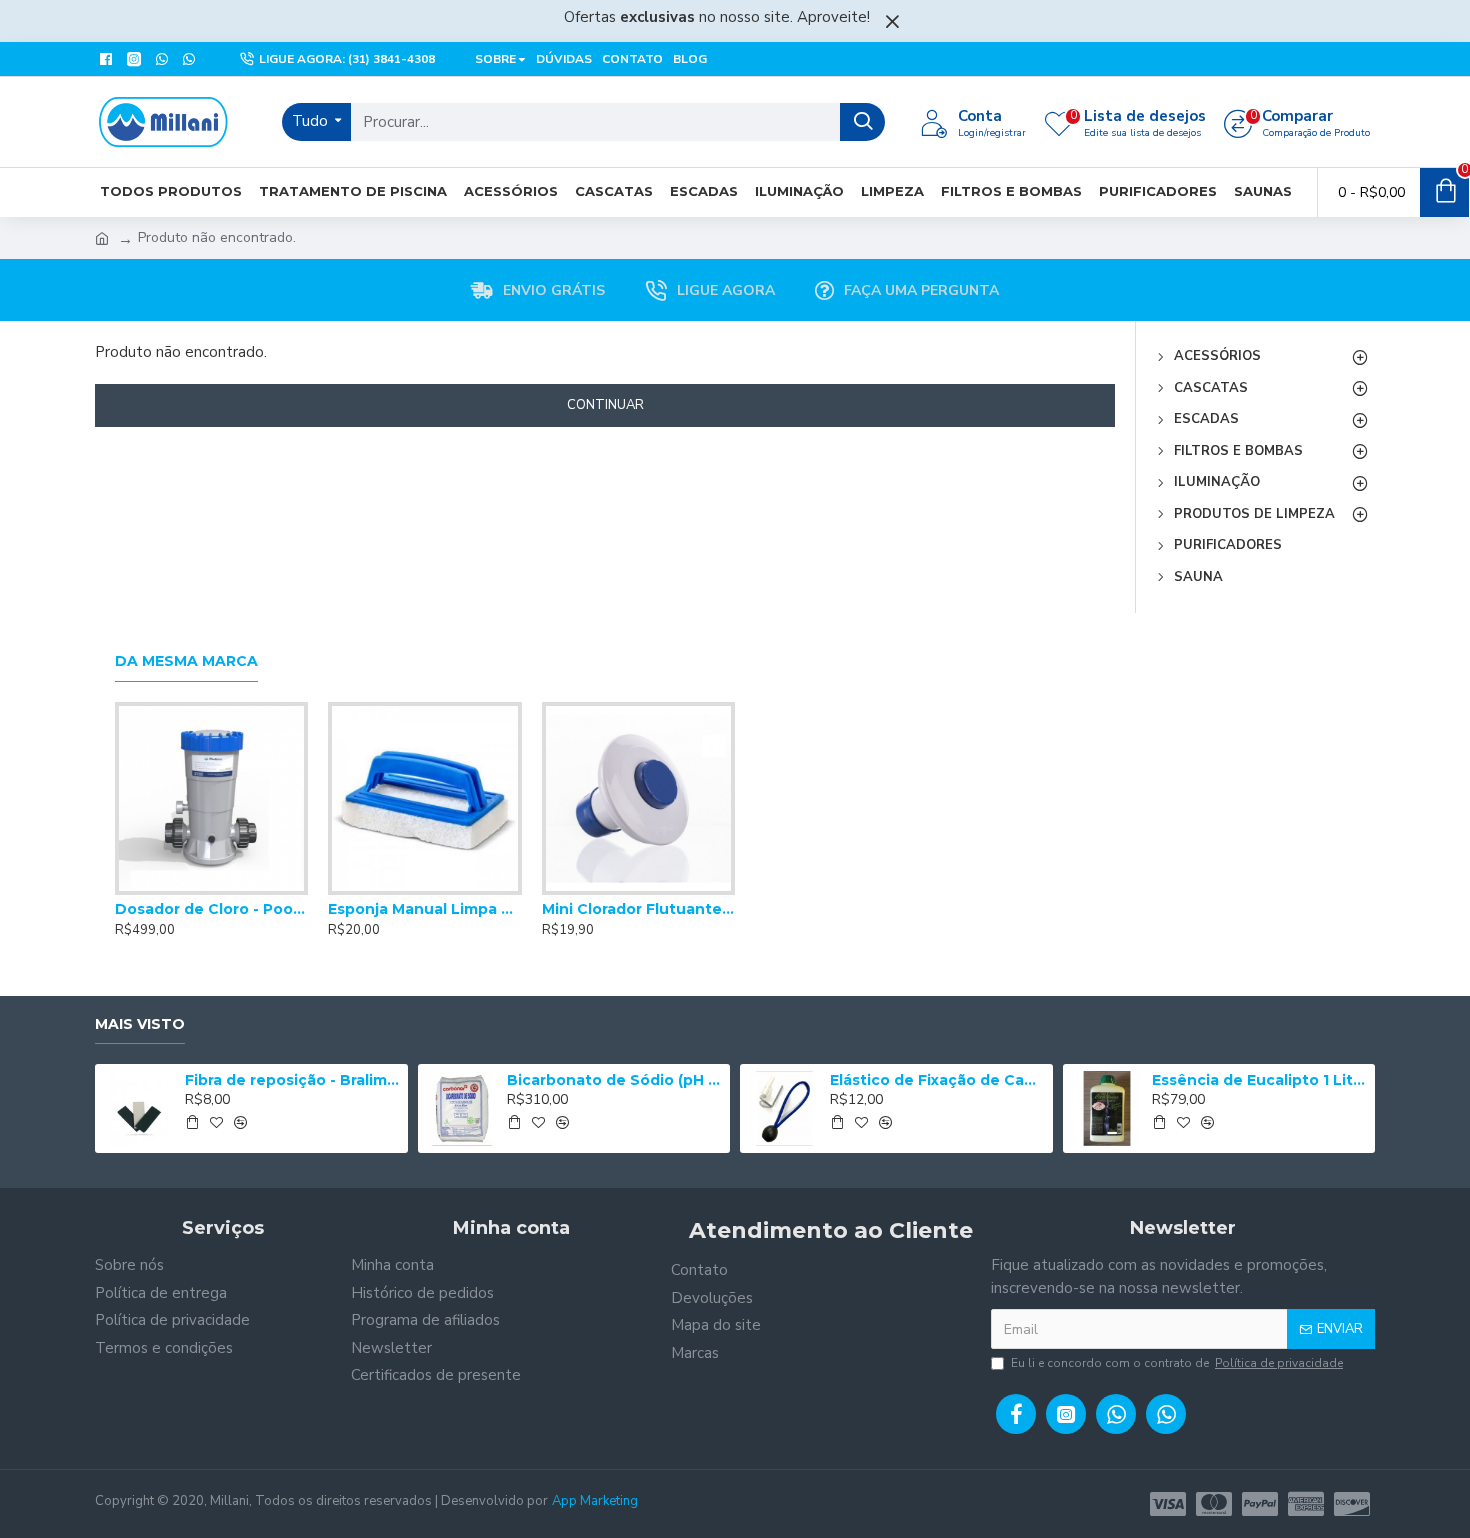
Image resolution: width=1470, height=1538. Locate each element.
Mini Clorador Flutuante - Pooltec (638, 909)
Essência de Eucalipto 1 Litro (1260, 1080)
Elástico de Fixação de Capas (938, 1080)
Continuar (605, 405)
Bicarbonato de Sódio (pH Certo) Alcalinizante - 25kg (615, 1080)
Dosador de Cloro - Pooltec (211, 909)
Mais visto (140, 1024)
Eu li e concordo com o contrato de (1177, 1363)
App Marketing (595, 1501)
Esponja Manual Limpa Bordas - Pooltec (424, 909)
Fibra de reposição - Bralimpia (293, 1080)
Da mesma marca (186, 661)
